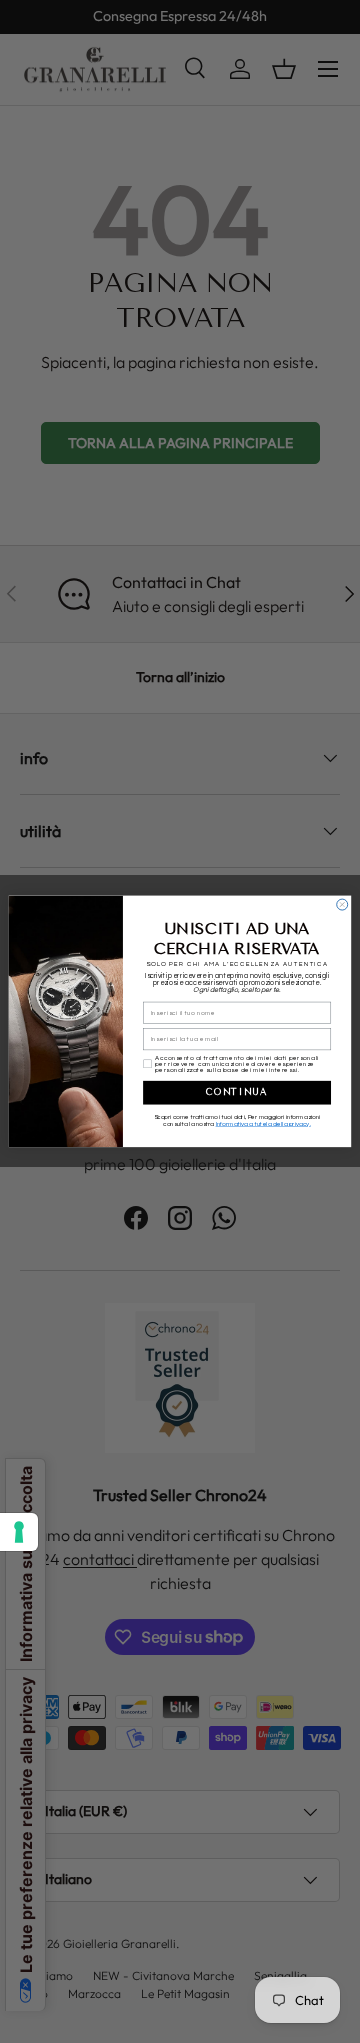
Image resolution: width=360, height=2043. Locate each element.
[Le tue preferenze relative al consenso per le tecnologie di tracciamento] (19, 1532)
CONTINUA (237, 1092)
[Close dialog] (342, 904)
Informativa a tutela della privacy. (263, 1124)
